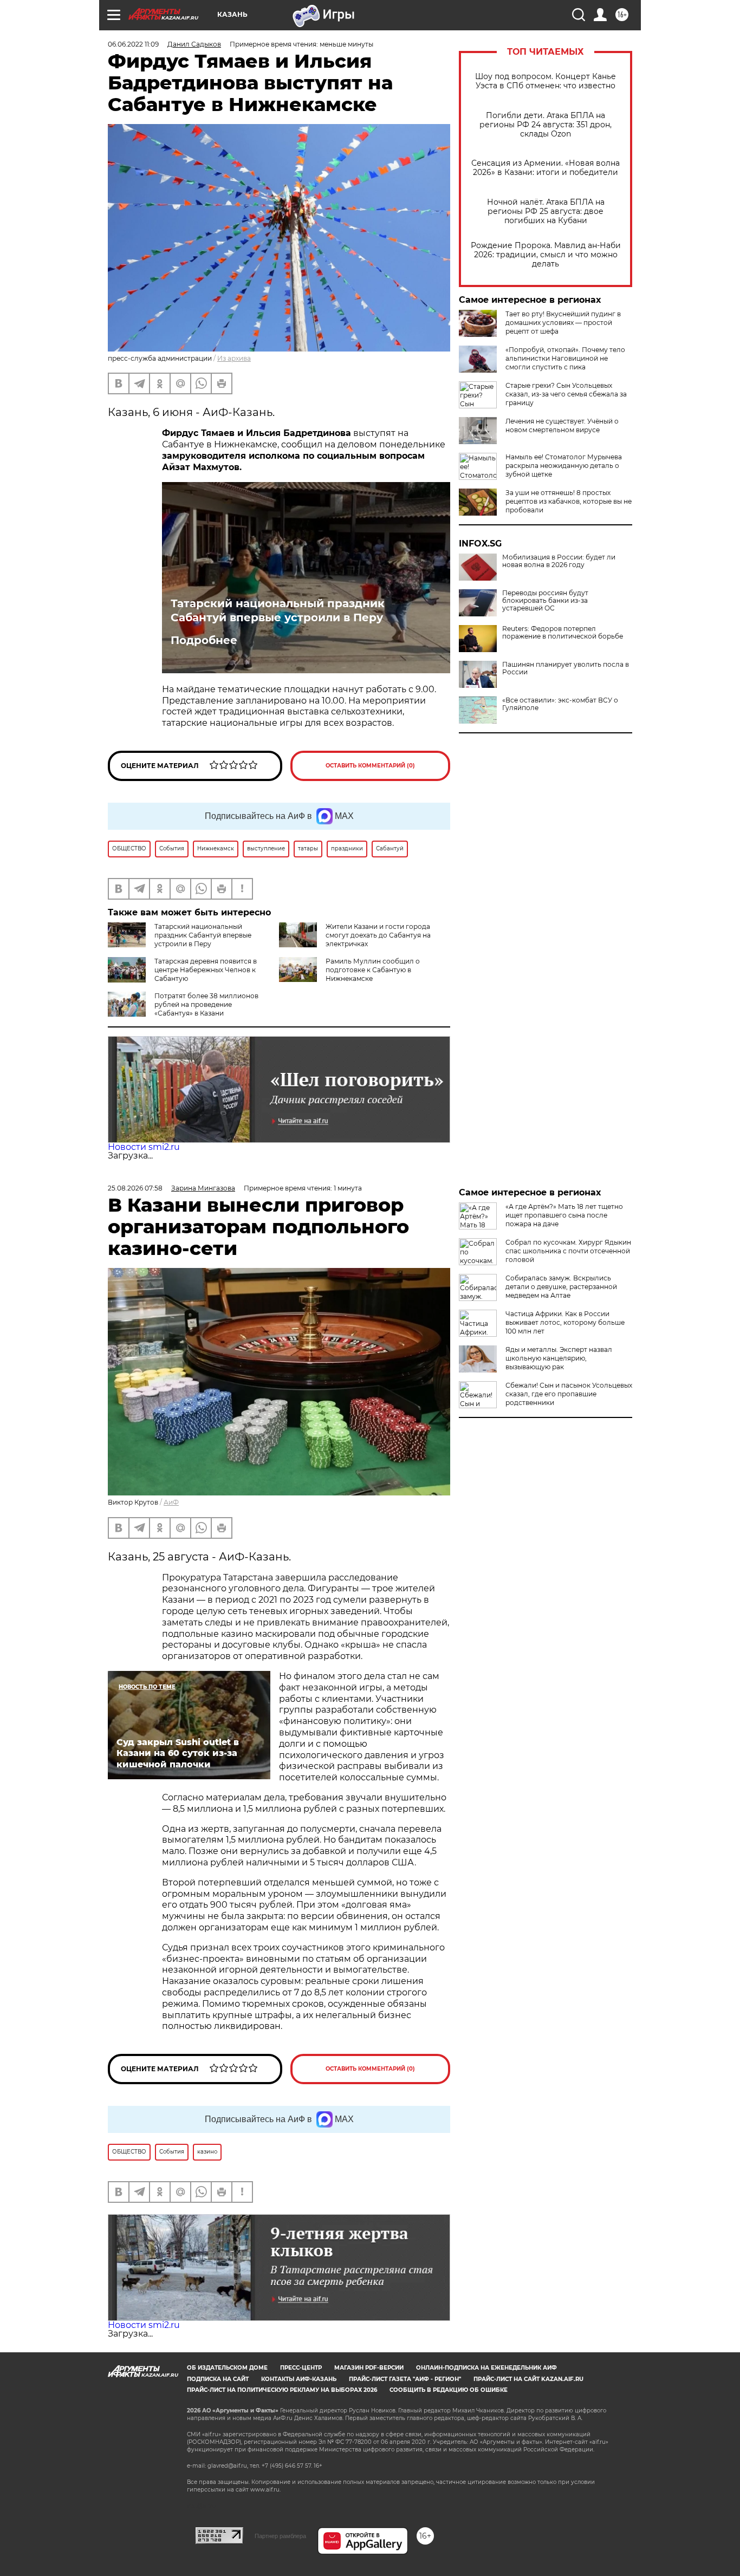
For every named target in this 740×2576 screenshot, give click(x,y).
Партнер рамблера (280, 2536)
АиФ (171, 1502)
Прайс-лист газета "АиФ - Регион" (405, 2379)
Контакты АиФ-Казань (299, 2379)
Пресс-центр (301, 2368)
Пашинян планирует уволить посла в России (566, 668)
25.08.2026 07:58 (135, 1188)
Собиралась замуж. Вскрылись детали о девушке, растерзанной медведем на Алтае (561, 1287)
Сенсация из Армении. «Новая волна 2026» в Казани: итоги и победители (546, 168)
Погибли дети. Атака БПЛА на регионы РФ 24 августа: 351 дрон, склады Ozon (546, 125)
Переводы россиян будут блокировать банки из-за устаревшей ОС (545, 601)
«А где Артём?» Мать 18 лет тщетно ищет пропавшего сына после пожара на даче (564, 1215)
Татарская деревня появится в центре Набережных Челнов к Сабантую (206, 970)
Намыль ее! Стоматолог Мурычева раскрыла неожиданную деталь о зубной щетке (564, 466)
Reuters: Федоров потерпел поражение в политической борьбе (563, 633)
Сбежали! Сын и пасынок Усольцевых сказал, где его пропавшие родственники (569, 1394)
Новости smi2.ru (144, 1147)
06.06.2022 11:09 (133, 44)
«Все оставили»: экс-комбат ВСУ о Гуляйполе (560, 704)
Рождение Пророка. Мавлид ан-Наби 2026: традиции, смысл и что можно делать (546, 255)
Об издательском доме (227, 2368)
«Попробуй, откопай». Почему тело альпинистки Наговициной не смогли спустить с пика (565, 358)
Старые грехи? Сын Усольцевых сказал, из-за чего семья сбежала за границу (566, 394)
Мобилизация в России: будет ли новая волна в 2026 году (559, 561)
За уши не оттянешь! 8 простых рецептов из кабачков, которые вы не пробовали (569, 501)
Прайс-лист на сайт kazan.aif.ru (528, 2379)
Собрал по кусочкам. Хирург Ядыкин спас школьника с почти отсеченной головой (568, 1251)
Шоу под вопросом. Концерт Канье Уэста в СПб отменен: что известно (546, 81)
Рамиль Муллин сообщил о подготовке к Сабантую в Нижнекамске (373, 970)
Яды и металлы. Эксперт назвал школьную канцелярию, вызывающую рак (559, 1358)
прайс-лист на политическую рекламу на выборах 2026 (282, 2390)
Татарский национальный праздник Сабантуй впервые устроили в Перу (278, 610)
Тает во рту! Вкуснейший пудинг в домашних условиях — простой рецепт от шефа (563, 323)
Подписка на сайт (218, 2379)
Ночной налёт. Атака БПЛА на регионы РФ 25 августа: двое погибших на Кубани (546, 212)
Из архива (234, 358)
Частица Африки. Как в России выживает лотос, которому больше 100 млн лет (565, 1322)
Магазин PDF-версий (369, 2368)
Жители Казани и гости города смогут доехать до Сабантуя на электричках (378, 935)
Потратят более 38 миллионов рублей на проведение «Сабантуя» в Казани (206, 1004)
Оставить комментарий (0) (370, 766)
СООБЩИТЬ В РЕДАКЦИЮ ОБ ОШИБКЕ (449, 2390)
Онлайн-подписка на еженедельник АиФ (486, 2368)
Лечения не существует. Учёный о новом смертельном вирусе (562, 425)
